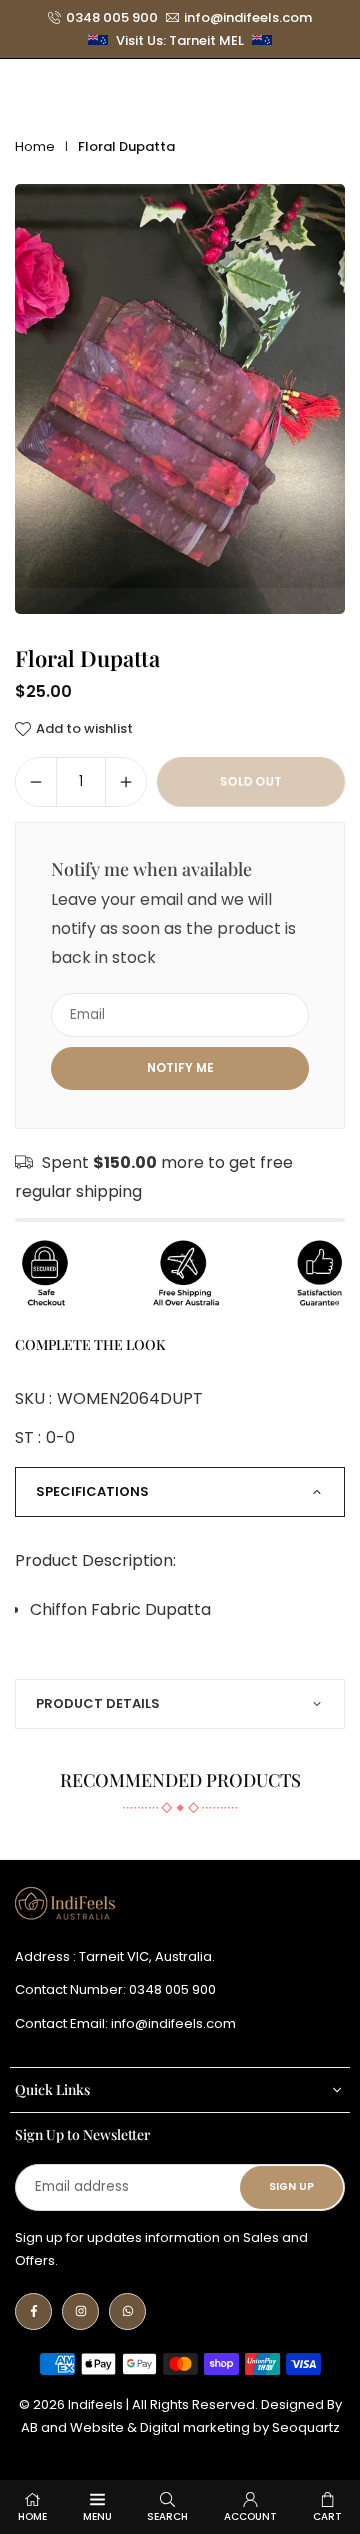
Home (35, 146)
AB (29, 2427)
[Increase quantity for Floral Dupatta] (126, 782)
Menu (97, 2516)
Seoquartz (306, 2427)
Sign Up (291, 2186)
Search (167, 2516)
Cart (327, 2516)
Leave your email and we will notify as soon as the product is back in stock (173, 928)
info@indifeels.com (248, 18)
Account (250, 2516)
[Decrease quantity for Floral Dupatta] (36, 782)
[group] (180, 399)
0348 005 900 (112, 18)
